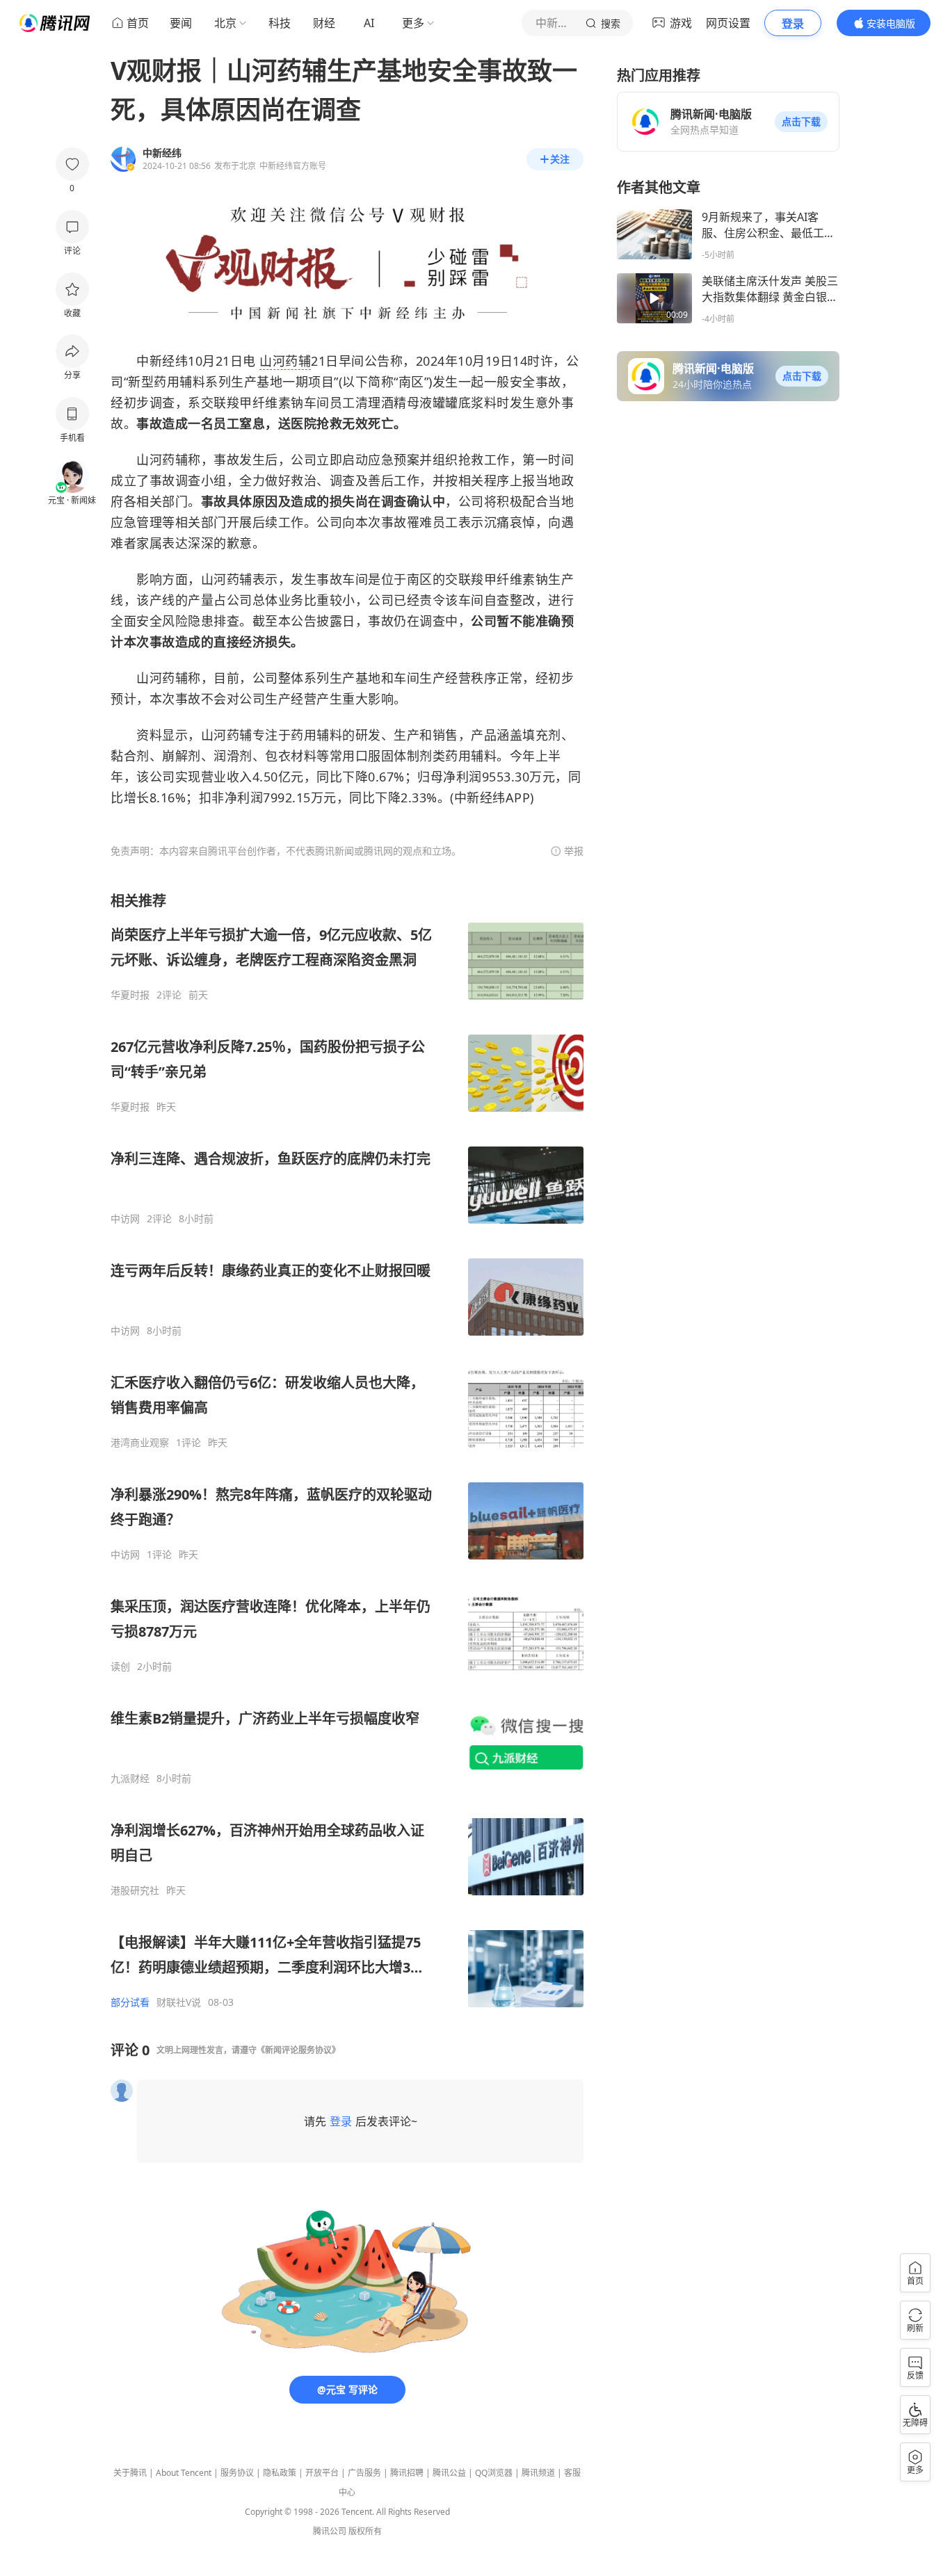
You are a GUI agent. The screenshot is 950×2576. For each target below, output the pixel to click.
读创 (120, 1667)
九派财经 (130, 1779)
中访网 (125, 1219)
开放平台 (322, 2473)
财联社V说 (179, 2002)
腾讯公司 (330, 2531)
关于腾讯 (130, 2473)
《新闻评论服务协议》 (298, 2050)
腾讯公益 (449, 2473)
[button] (801, 122)
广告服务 (364, 2473)
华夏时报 (130, 995)
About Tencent (184, 2473)
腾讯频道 (538, 2473)
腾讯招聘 (407, 2473)
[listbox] (347, 1450)
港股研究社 (135, 1890)
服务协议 (237, 2473)
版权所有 (365, 2531)
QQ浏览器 (494, 2473)
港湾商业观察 (140, 1443)
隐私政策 (280, 2473)
